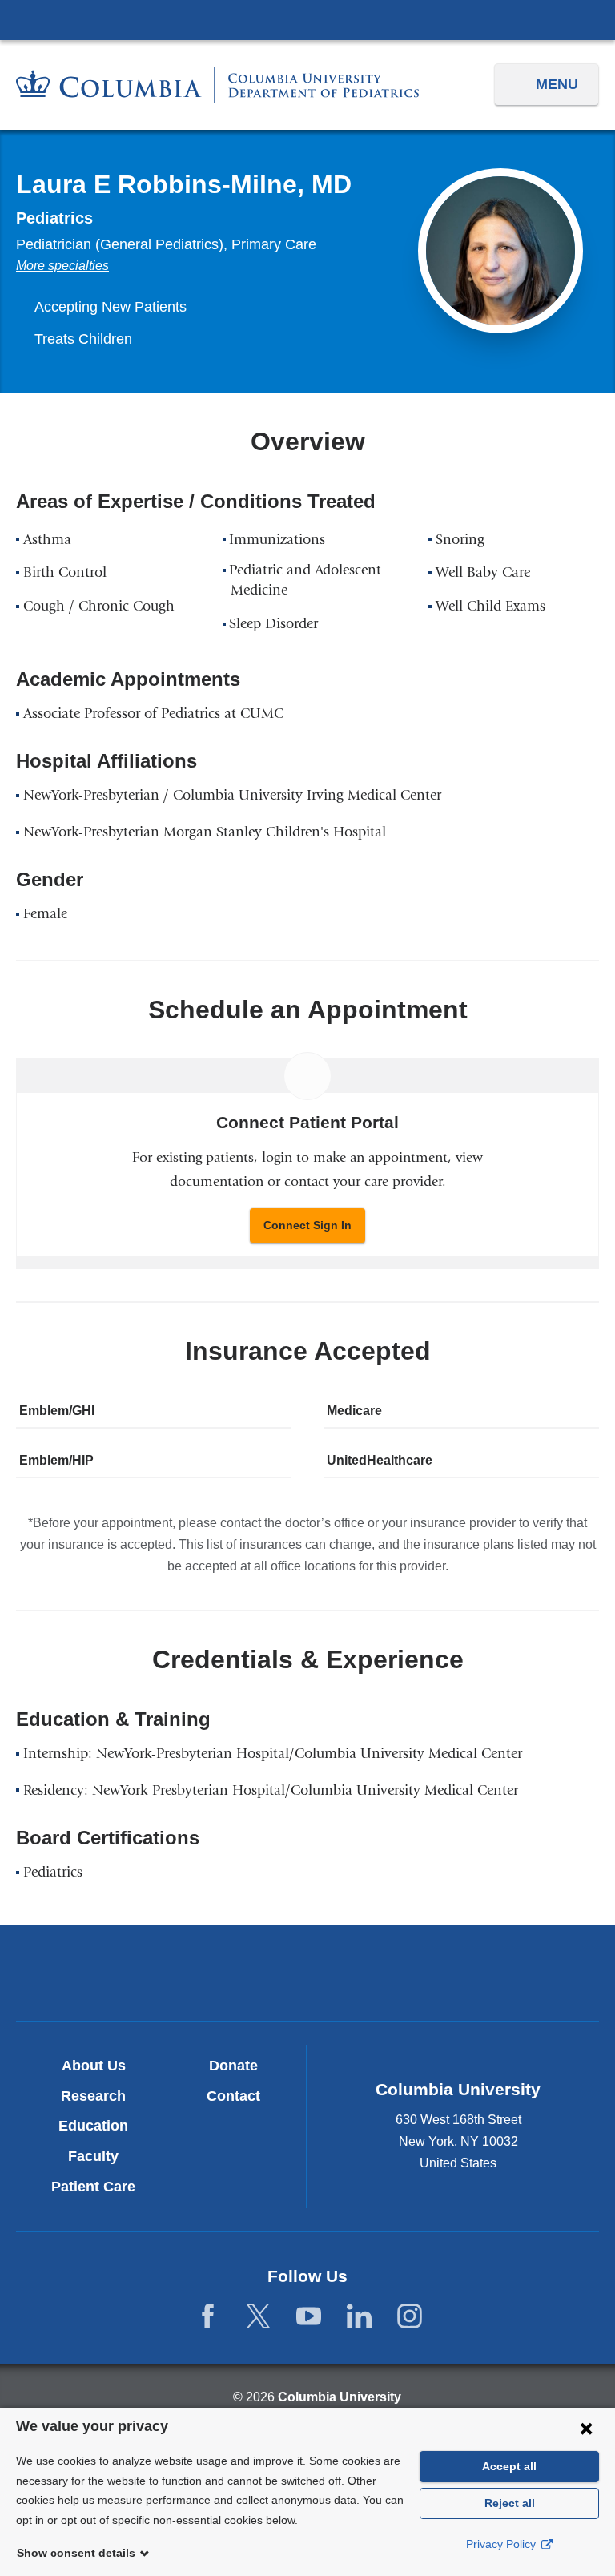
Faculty (93, 2156)
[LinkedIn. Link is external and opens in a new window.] (359, 2317)
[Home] (217, 85)
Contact (233, 2096)
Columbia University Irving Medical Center (307, 19)
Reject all (510, 2503)
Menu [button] (557, 84)
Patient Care (93, 2187)
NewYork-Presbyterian (307, 1976)
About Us (94, 2066)
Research (93, 2096)
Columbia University (340, 2397)
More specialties (62, 266)
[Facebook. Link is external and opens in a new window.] (208, 2317)
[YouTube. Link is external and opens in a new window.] (309, 2317)
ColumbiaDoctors (498, 1973)
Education (93, 2126)
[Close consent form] (586, 2428)
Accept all (509, 2466)
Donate (233, 2066)
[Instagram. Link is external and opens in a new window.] (410, 2317)
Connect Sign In (307, 1225)
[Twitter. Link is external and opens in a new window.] (258, 2317)
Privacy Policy (502, 2544)
